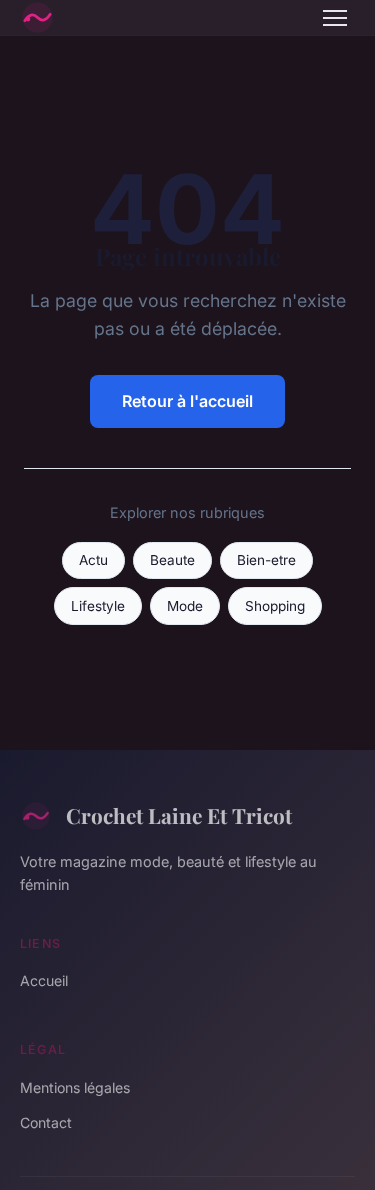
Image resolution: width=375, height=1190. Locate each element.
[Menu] (335, 18)
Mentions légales (75, 1087)
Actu (93, 560)
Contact (46, 1122)
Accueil (44, 980)
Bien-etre (266, 560)
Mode (185, 606)
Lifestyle (98, 606)
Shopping (275, 606)
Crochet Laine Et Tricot (179, 815)
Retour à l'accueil (187, 401)
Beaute (172, 560)
